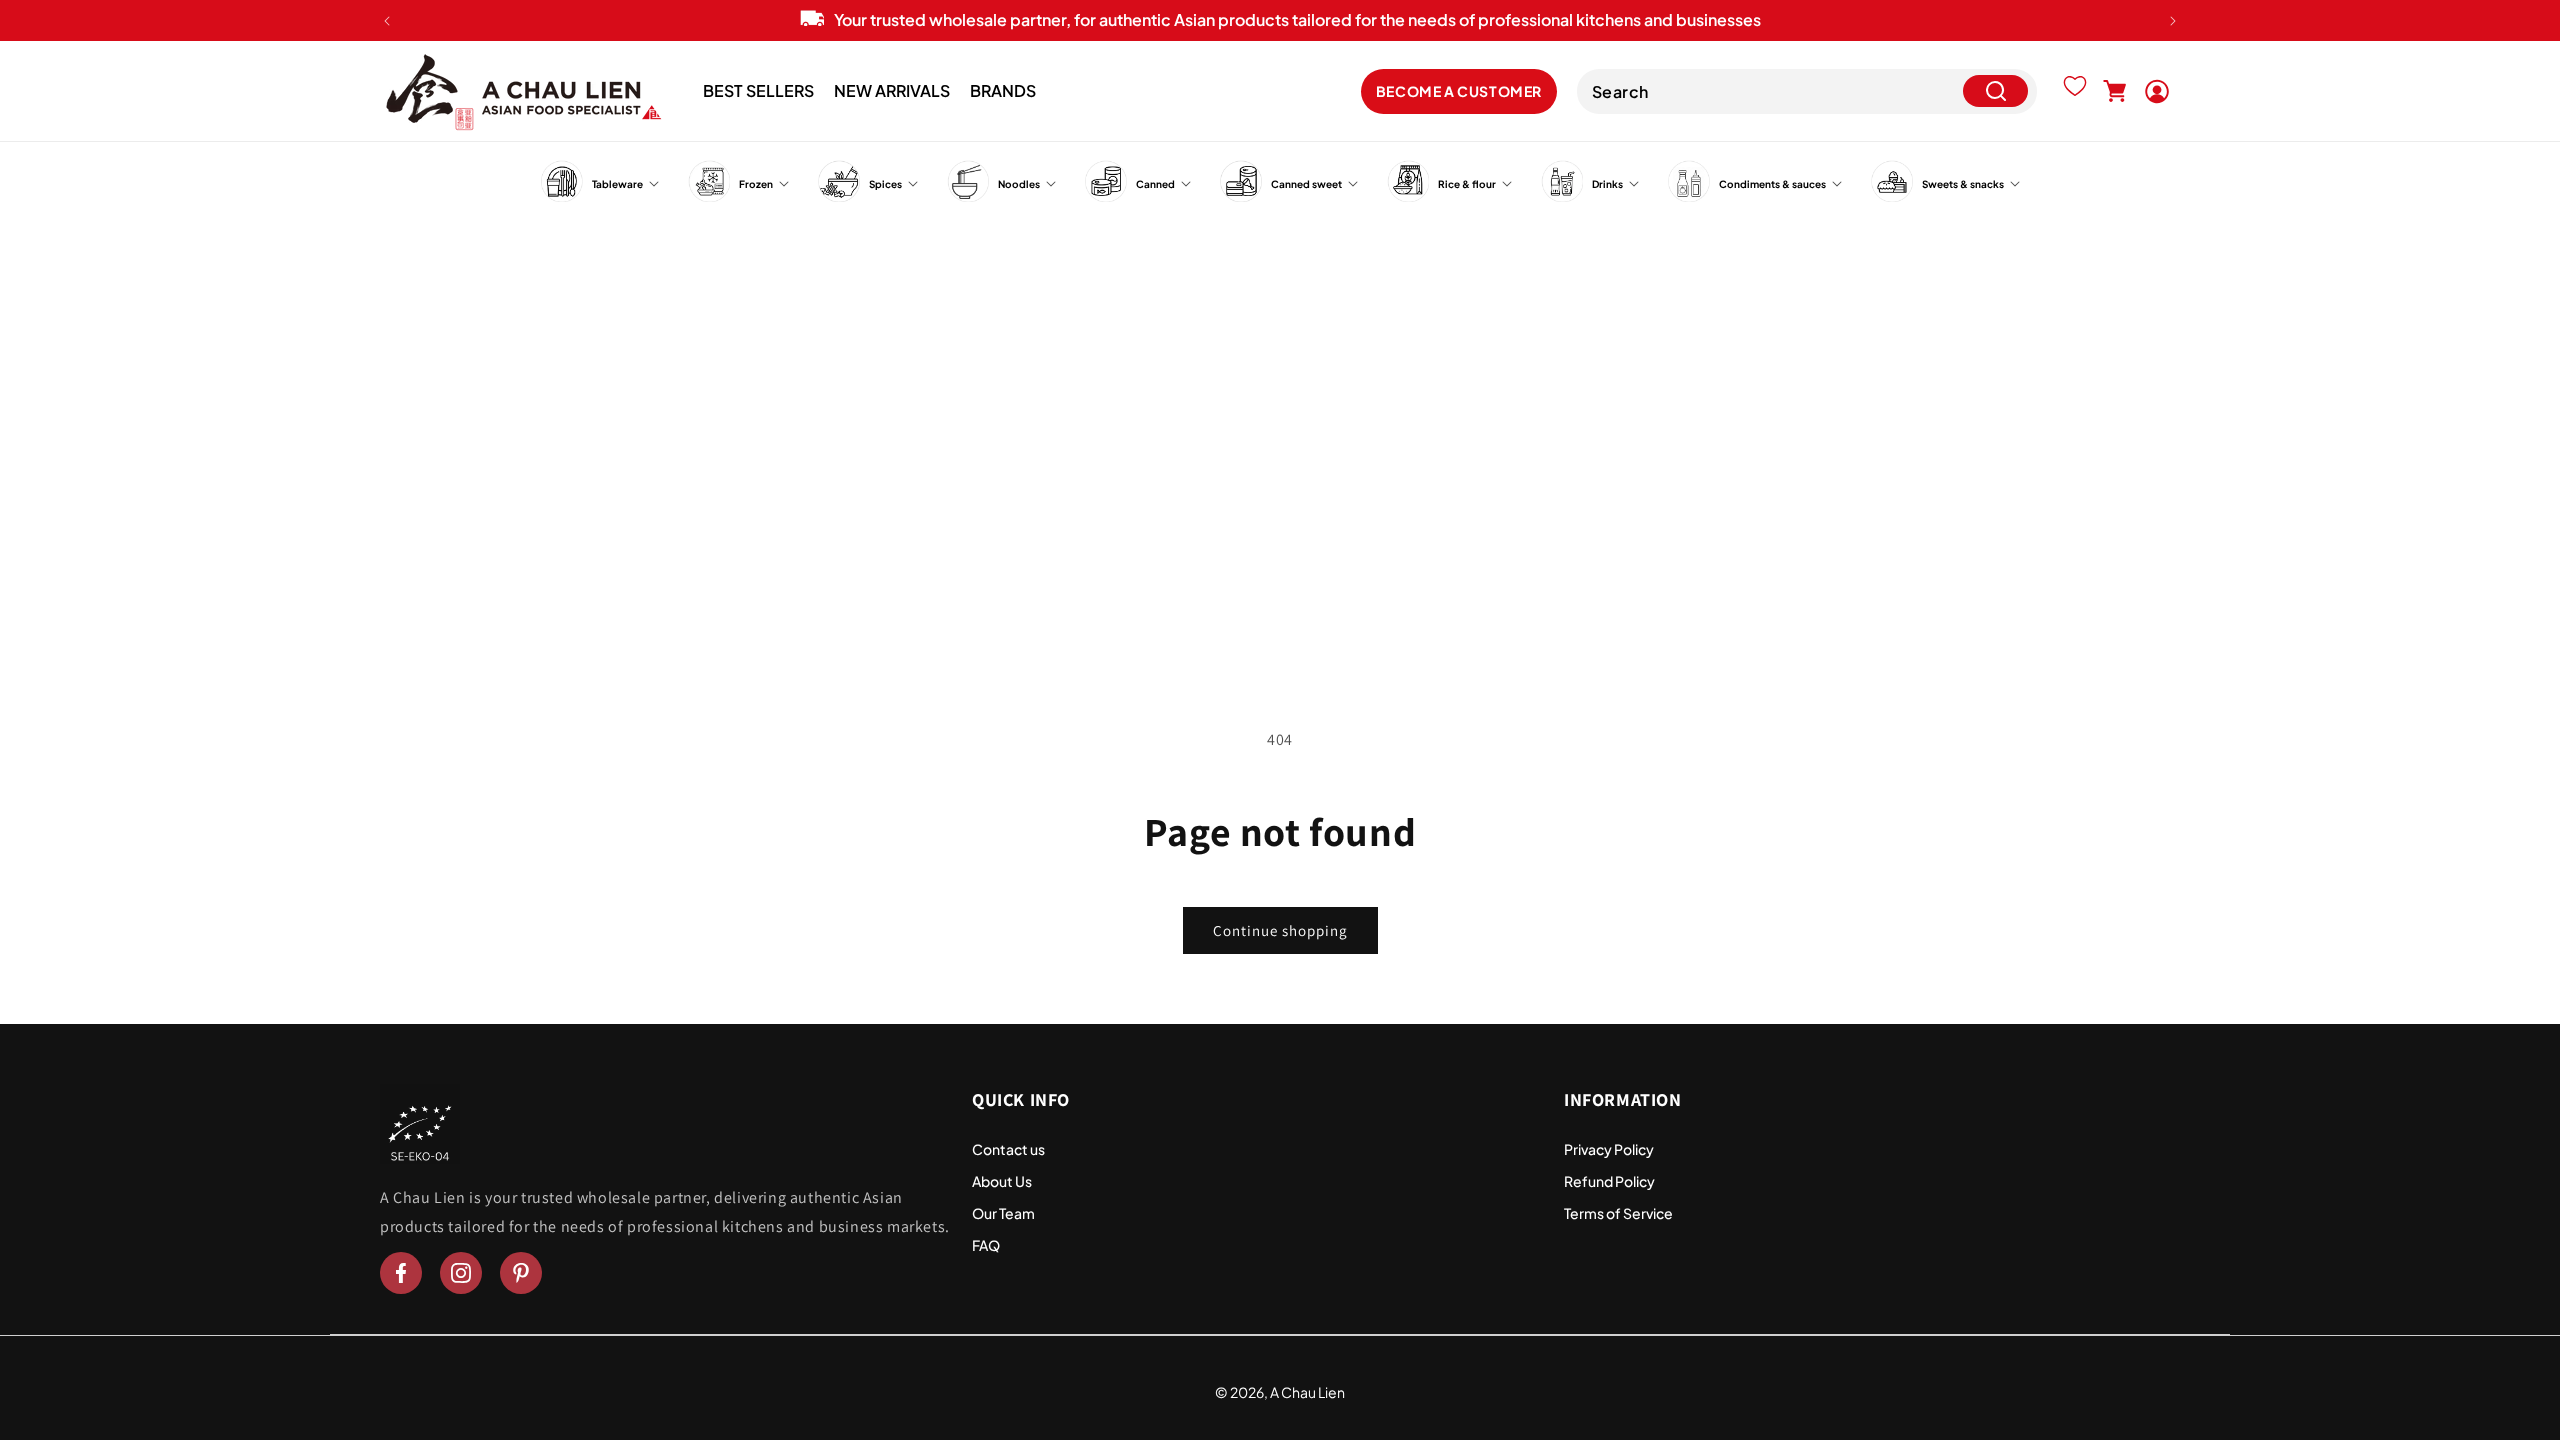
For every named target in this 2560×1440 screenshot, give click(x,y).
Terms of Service (1618, 1213)
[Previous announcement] (387, 21)
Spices (885, 184)
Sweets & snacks (1963, 184)
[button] (2115, 91)
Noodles (1019, 184)
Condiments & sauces (1772, 184)
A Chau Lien (1307, 1392)
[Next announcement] (2173, 21)
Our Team (1003, 1213)
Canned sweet (1306, 184)
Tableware (617, 184)
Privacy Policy (1609, 1149)
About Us (1002, 1181)
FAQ (986, 1245)
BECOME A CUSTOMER (1459, 91)
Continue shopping (1280, 930)
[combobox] (1807, 91)
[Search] (1995, 91)
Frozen (756, 184)
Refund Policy (1609, 1181)
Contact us (1008, 1149)
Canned (1155, 184)
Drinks (1607, 184)
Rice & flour (1467, 184)
